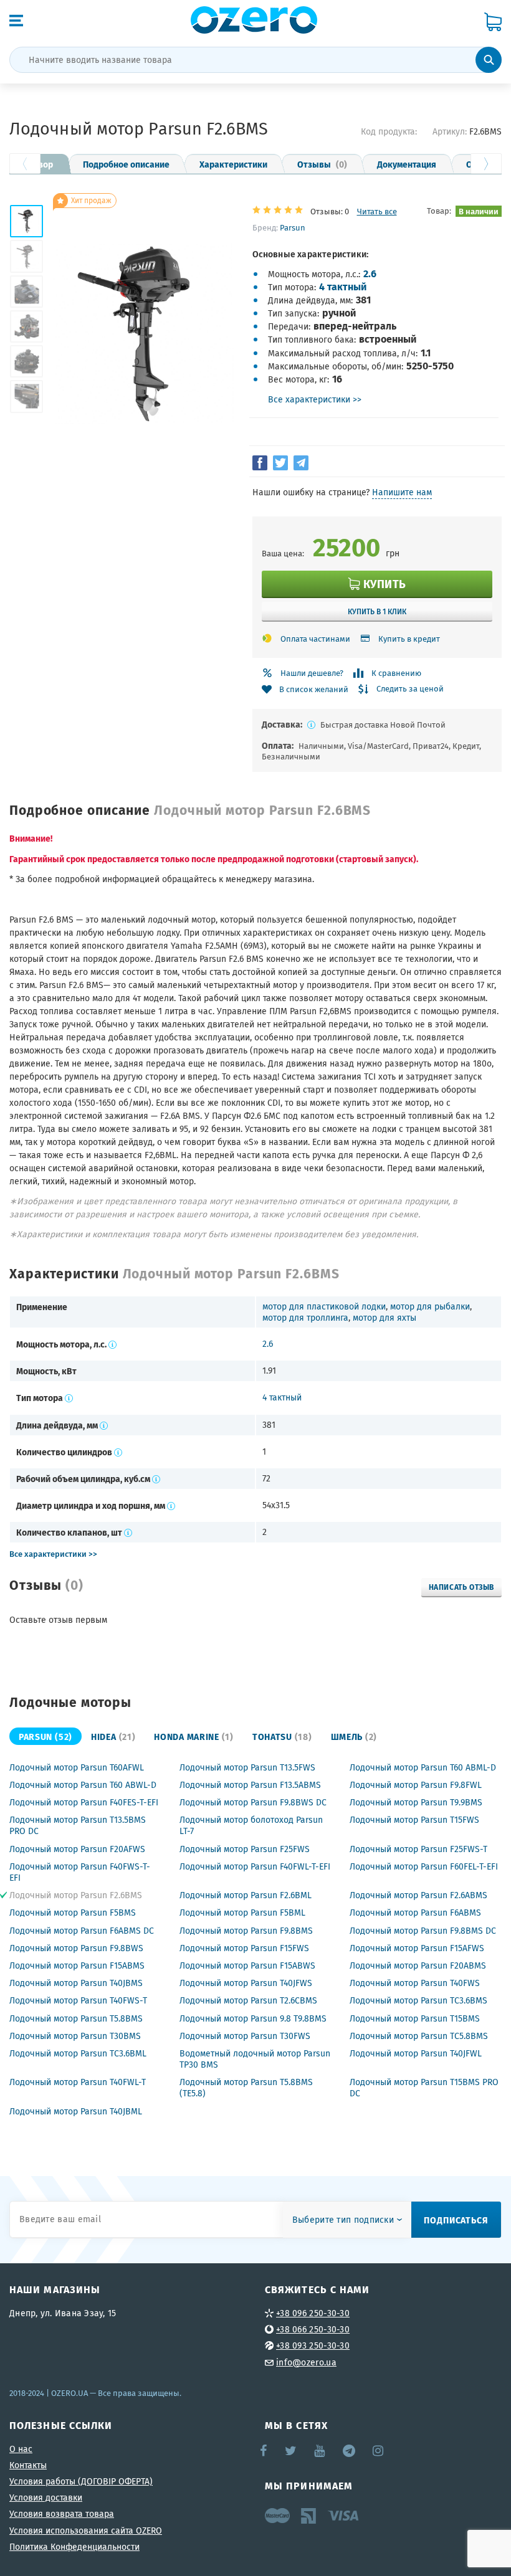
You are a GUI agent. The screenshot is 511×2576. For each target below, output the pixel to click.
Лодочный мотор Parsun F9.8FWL (416, 1785)
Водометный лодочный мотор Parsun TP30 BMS (255, 2059)
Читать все (377, 211)
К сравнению (396, 673)
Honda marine (194, 1736)
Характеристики (233, 164)
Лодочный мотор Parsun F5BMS (73, 1913)
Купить (385, 583)
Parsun (293, 227)
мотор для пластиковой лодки (324, 1306)
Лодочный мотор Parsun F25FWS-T (418, 1849)
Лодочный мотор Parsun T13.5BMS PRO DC (78, 1825)
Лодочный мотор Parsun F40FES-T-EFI (84, 1802)
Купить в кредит (409, 639)
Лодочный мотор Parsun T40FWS (415, 1983)
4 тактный (343, 286)
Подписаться (456, 2220)
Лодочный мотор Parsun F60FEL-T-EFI (424, 1866)
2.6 (370, 273)
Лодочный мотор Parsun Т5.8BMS (76, 2018)
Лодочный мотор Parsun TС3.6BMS (418, 2000)
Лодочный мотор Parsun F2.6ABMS (418, 1895)
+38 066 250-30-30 (313, 2329)
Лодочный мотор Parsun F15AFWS (417, 1948)
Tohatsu (282, 1736)
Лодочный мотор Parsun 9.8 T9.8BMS (253, 2018)
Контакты (28, 2465)
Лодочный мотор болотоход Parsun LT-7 (251, 1825)
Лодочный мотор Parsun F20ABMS (418, 1965)
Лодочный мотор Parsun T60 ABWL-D (83, 1785)
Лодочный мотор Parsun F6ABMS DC (82, 1931)
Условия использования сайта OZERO (86, 2531)
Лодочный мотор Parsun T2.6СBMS (248, 2000)
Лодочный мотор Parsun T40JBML (76, 2111)
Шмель (354, 1736)
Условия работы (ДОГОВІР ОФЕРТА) (81, 2481)
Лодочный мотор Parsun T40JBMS (76, 1983)
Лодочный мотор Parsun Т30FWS (245, 2036)
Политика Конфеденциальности (74, 2547)
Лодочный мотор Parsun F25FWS (245, 1849)
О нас (21, 2449)
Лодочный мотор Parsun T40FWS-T (78, 2000)
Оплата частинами (315, 639)
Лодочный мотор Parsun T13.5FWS (247, 1767)
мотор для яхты (384, 1318)
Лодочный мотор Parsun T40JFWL (416, 2053)
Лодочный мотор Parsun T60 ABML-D (423, 1767)
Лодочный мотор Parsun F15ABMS (77, 1965)
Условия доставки (46, 2498)
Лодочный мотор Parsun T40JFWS (246, 1983)
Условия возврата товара (62, 2514)
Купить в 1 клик (377, 611)
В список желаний (314, 689)
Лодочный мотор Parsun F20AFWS (77, 1849)
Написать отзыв (461, 1587)
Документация (407, 164)
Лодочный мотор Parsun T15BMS (415, 2018)
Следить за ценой (410, 689)
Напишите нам (402, 492)
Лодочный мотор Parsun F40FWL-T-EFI (255, 1866)
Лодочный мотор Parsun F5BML (242, 1913)
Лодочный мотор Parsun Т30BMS (75, 2036)
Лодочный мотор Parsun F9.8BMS (246, 1931)
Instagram (379, 2451)
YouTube (320, 2451)
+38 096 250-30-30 (313, 2313)
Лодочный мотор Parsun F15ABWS (247, 1965)
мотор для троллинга (305, 1318)
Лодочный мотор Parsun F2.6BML (246, 1895)
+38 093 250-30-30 (313, 2345)
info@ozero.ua (306, 2362)
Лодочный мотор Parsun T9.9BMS (416, 1802)
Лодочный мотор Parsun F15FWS (244, 1948)
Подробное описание (126, 164)
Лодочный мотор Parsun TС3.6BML (78, 2053)
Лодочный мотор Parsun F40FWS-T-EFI (80, 1872)
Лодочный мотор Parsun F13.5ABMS (250, 1785)
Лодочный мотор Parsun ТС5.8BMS (419, 2036)
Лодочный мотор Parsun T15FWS (414, 1820)
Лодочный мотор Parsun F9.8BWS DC (253, 1802)
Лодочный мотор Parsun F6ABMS (415, 1913)
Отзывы (322, 164)
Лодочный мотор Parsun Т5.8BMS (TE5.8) (246, 2088)
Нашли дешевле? (312, 673)
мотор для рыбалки (430, 1306)
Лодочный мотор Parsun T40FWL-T (78, 2082)
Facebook (264, 2451)
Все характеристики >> (315, 399)
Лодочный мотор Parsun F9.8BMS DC (423, 1931)
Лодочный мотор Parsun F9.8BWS (76, 1948)
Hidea (113, 1736)
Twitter (291, 2451)
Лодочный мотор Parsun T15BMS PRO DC (424, 2088)
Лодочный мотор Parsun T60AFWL (77, 1767)
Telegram (350, 2451)
